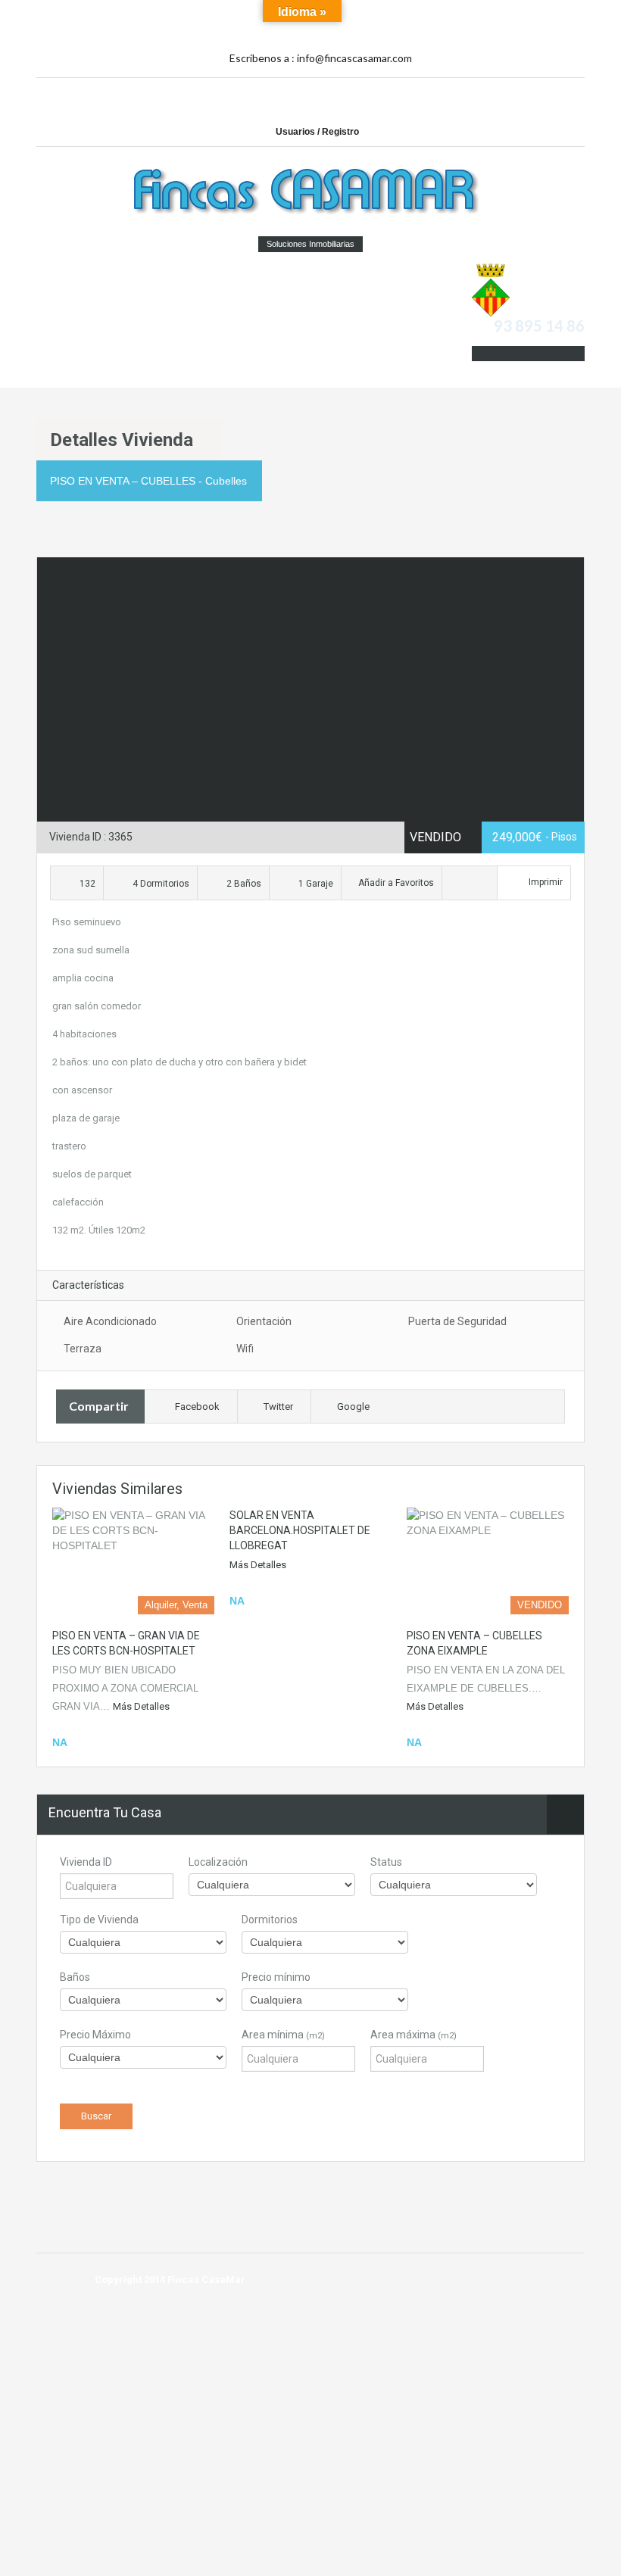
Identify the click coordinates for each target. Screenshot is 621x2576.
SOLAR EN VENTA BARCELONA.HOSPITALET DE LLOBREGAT (300, 1530)
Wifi (245, 1349)
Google (353, 1407)
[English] (518, 30)
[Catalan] (518, 14)
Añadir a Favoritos (395, 883)
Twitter (278, 1407)
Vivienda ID (86, 1862)
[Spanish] (535, 14)
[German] (551, 14)
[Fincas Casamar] (310, 193)
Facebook (197, 1407)
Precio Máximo (95, 2035)
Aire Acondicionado (110, 1321)
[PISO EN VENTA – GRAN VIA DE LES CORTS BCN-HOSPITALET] (133, 1561)
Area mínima (283, 2035)
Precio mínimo (276, 1977)
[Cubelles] (491, 289)
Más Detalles (141, 1706)
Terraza (83, 1349)
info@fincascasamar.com (354, 58)
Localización (218, 1862)
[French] (568, 14)
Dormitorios (270, 1920)
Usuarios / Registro (317, 132)
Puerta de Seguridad (457, 1321)
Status (386, 1862)
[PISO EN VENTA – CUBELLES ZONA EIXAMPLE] (488, 1561)
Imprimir (546, 882)
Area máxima (413, 2035)
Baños (75, 1977)
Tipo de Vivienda (99, 1920)
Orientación (264, 1321)
